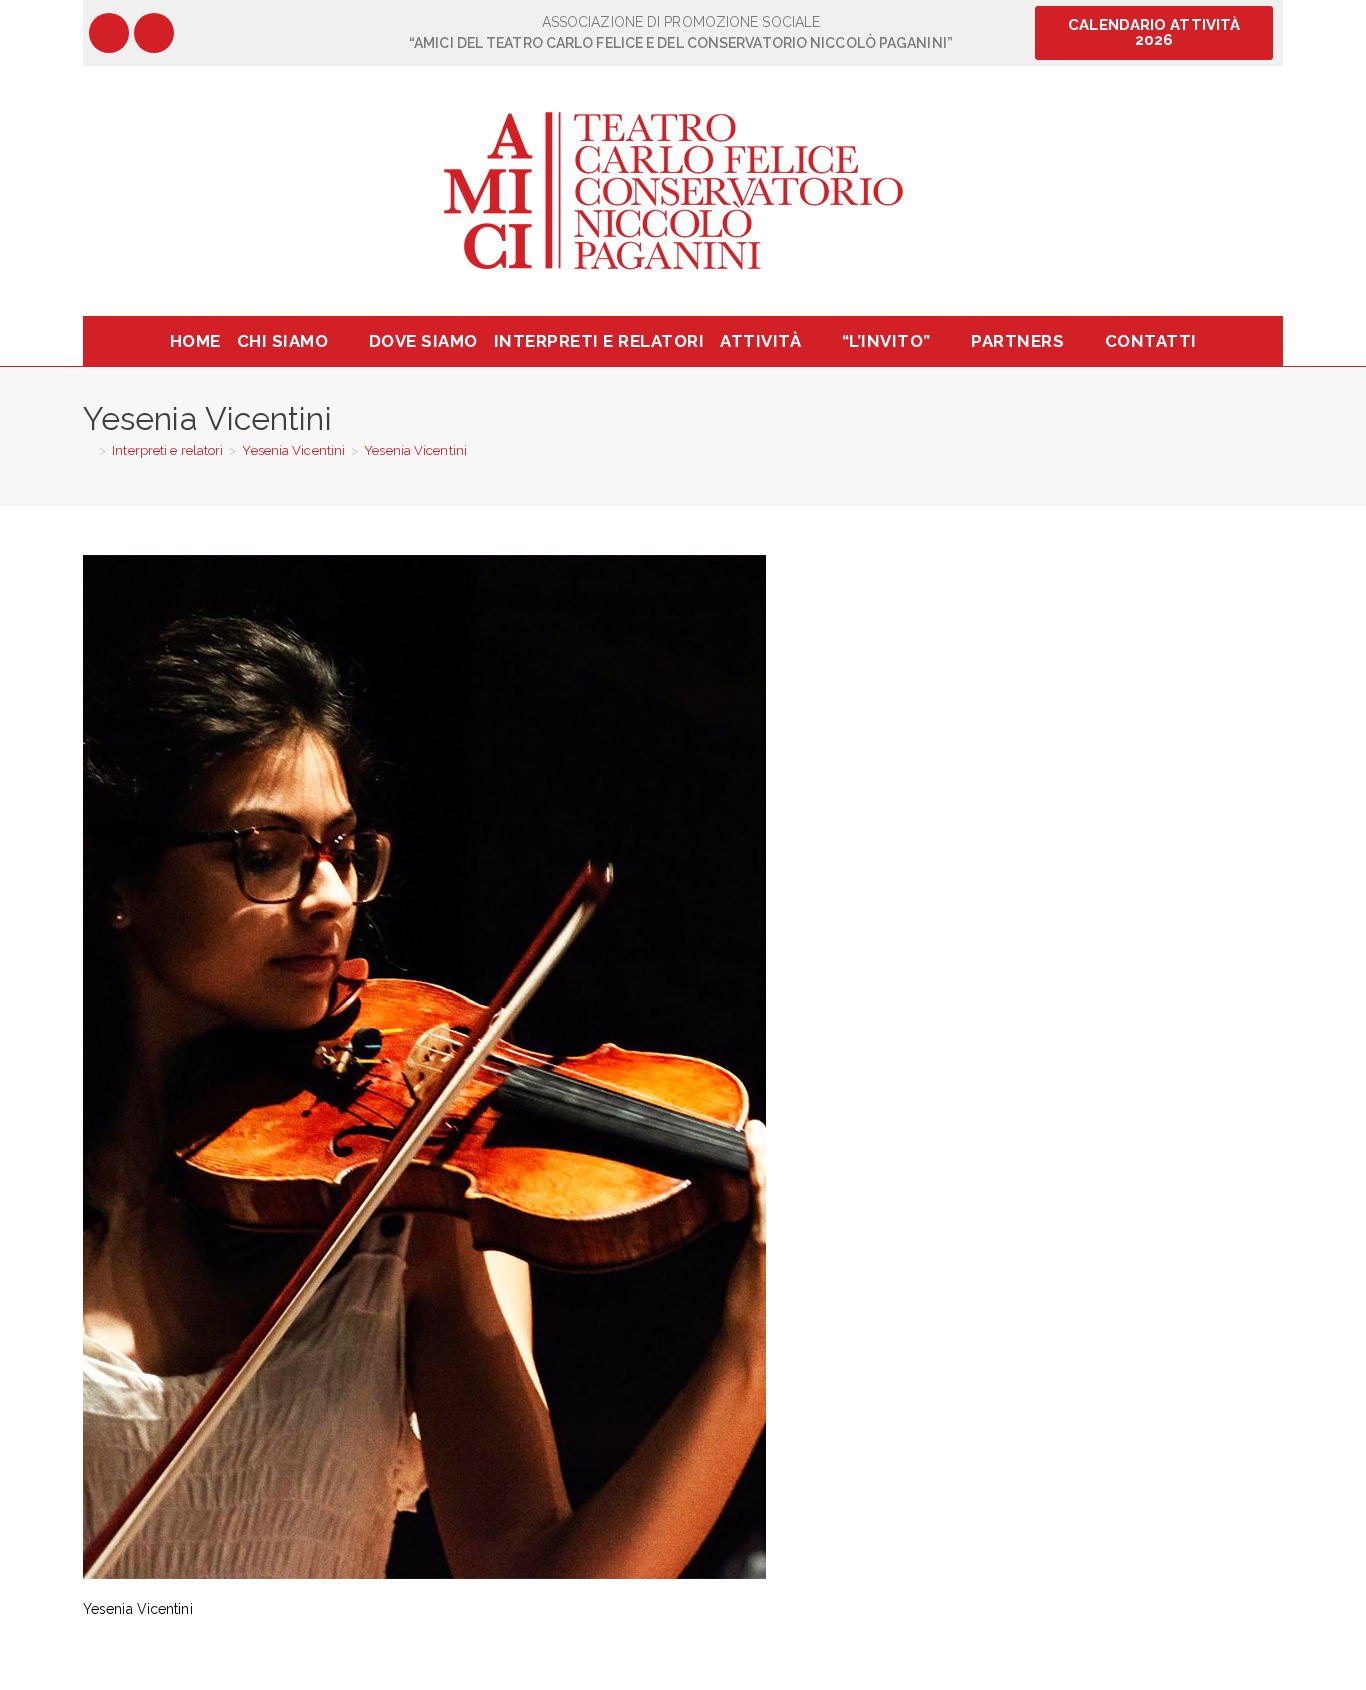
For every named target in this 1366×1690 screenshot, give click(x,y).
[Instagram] (154, 33)
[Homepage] (88, 450)
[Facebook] (109, 33)
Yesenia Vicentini (415, 450)
